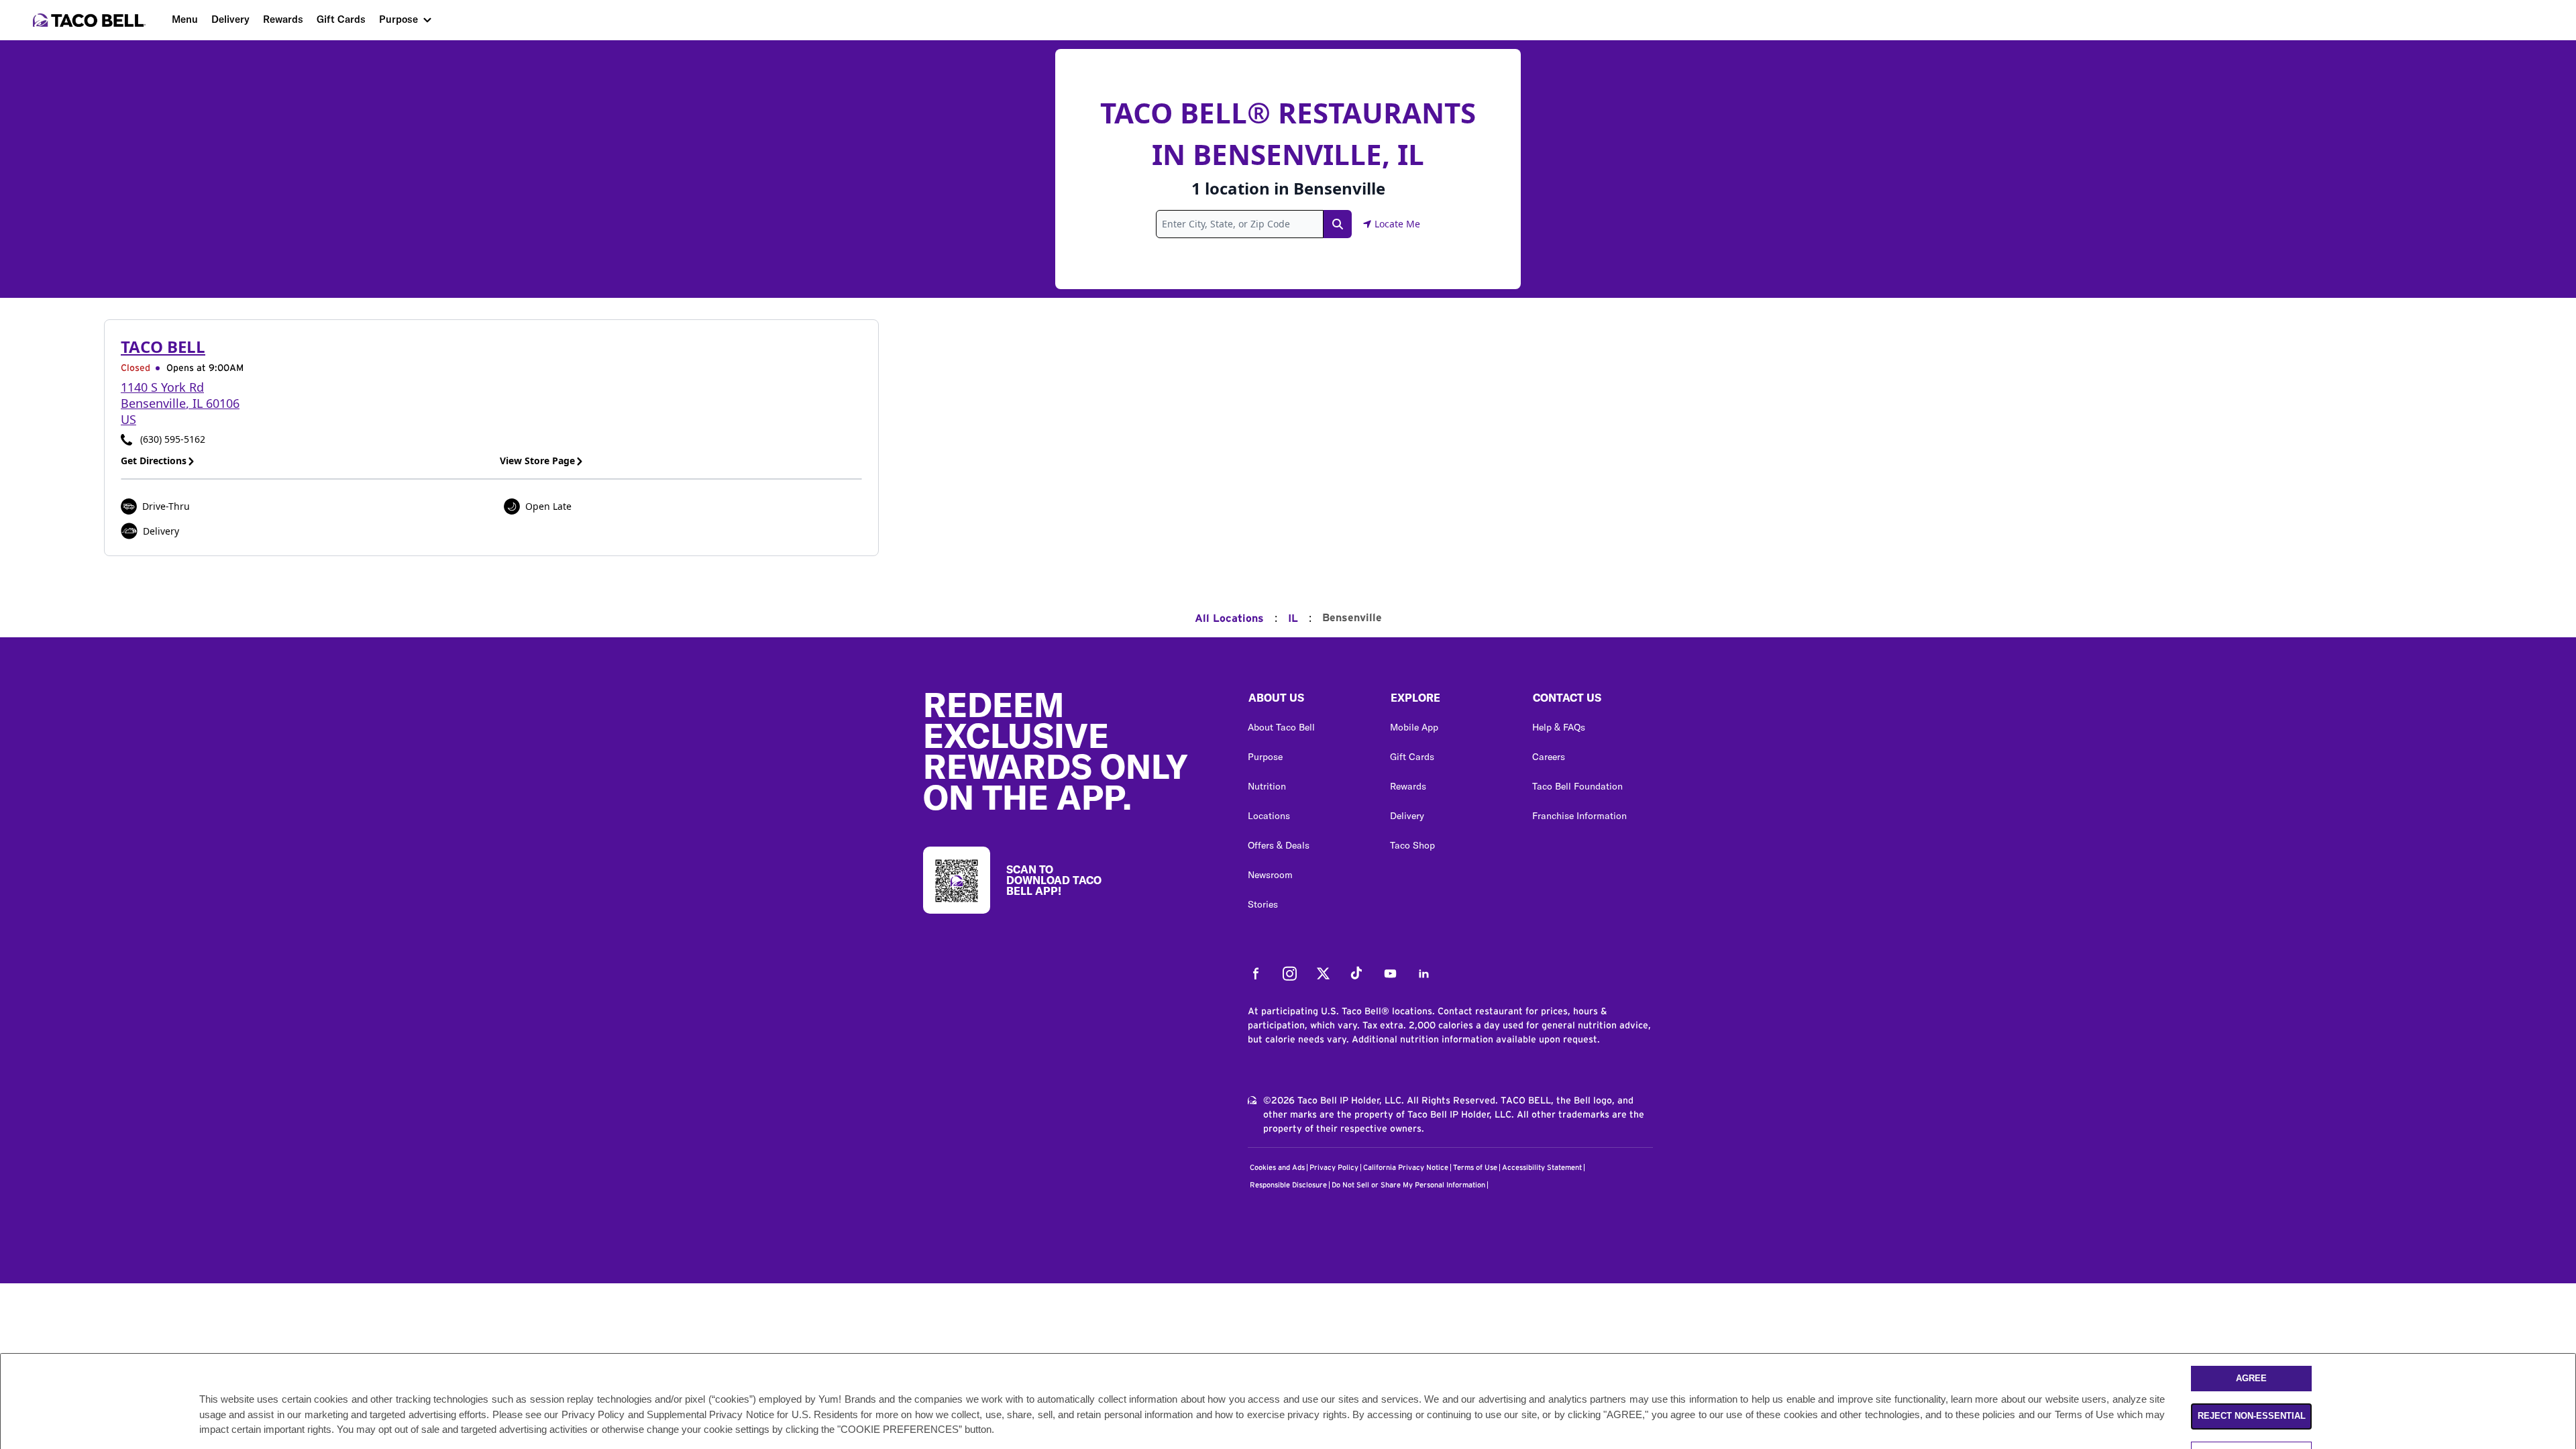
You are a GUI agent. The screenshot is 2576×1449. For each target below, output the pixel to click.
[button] (1308, 701)
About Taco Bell (1281, 727)
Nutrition (1267, 786)
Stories (1263, 904)
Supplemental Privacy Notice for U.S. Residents (752, 1414)
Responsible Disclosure (1288, 1185)
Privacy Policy (1334, 1168)
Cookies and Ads (1277, 1168)
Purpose (398, 19)
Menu (185, 19)
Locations (1269, 816)
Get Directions (154, 461)
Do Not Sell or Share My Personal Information (1408, 1185)
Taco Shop (1412, 845)
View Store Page (537, 461)
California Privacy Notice (1406, 1168)
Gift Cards (341, 19)
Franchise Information (1579, 816)
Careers (1549, 757)
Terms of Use (1475, 1168)
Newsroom (1270, 875)
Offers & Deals (1279, 845)
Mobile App (1414, 727)
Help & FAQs (1559, 727)
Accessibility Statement (1542, 1168)
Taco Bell (163, 346)
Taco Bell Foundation (1577, 786)
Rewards (283, 19)
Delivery (230, 19)
